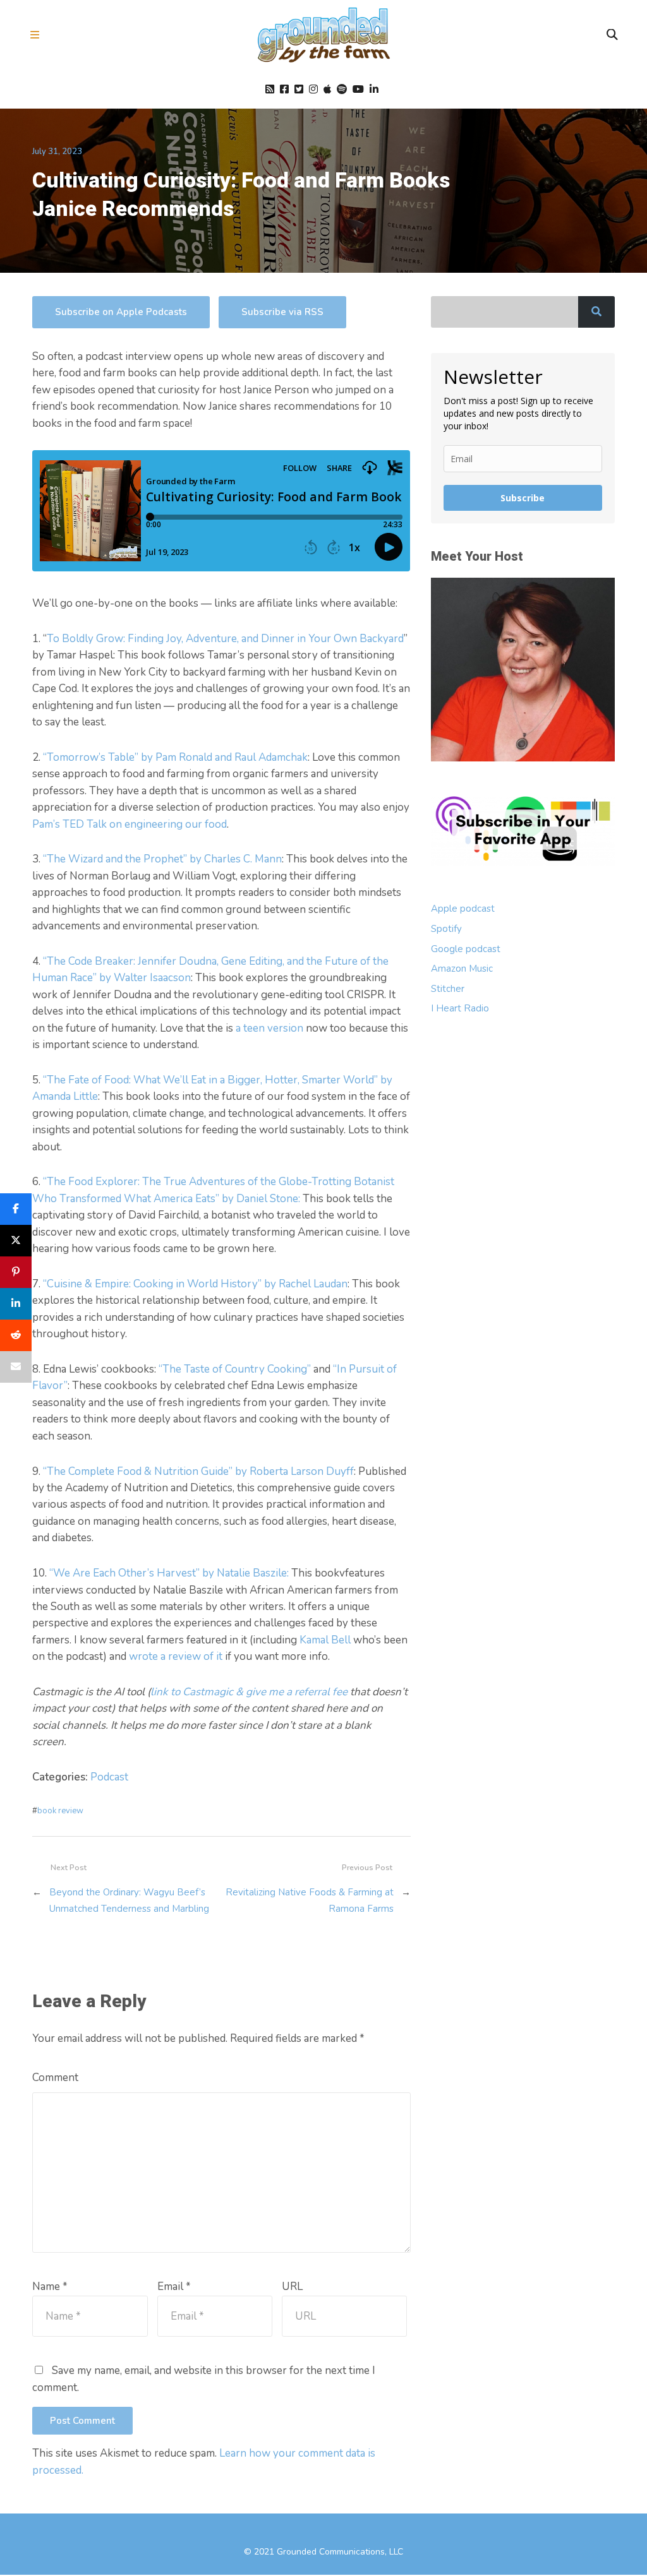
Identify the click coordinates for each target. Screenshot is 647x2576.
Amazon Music (462, 969)
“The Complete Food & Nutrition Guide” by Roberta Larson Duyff (197, 1471)
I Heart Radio (460, 1008)
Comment (55, 2078)
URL (292, 2287)
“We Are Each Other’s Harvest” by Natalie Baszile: (169, 1573)
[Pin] (16, 1272)
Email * (174, 2287)
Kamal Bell (325, 1640)
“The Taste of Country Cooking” (235, 1369)
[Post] (16, 1241)
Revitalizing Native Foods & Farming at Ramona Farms (309, 1900)
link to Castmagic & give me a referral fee (249, 1692)
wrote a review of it (176, 1656)
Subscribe (523, 498)
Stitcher (448, 989)
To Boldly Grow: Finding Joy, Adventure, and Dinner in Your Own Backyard (225, 639)
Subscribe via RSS (282, 312)
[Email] (16, 1367)
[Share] (16, 1209)
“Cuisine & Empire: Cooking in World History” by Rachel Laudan (195, 1284)
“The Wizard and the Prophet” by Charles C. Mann (162, 859)
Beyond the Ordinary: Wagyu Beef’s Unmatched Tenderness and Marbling (129, 1900)
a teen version (269, 1028)
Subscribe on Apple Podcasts (121, 312)
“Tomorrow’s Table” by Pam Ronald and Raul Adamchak (175, 757)
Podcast (109, 1777)
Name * (50, 2287)
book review (60, 1811)
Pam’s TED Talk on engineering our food (130, 824)
